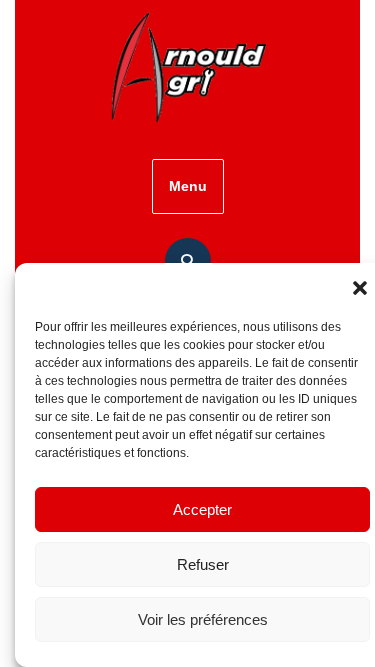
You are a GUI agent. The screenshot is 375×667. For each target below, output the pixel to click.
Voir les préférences (203, 619)
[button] (360, 288)
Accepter (202, 509)
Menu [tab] (188, 186)
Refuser (203, 564)
